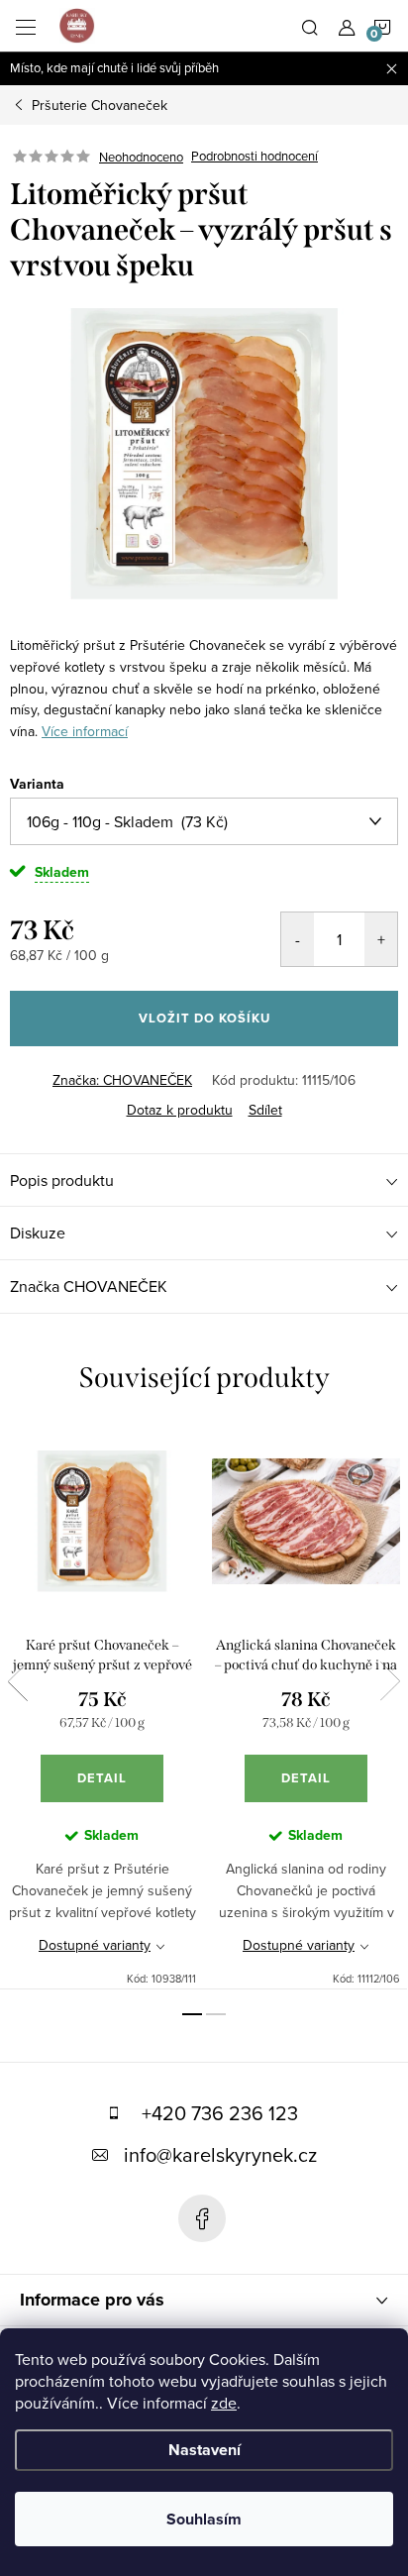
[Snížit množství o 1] (298, 939)
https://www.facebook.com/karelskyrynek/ (202, 2218)
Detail (102, 1778)
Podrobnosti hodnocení (255, 157)
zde (224, 2403)
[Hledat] (310, 26)
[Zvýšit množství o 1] (381, 939)
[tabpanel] (102, 1708)
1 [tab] (192, 2014)
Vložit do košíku (204, 1018)
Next (390, 1681)
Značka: (122, 1080)
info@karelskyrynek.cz (220, 2154)
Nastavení (204, 2450)
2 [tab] (216, 2014)
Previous (18, 1681)
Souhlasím (204, 2519)
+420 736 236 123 (220, 2113)
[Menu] (26, 26)
